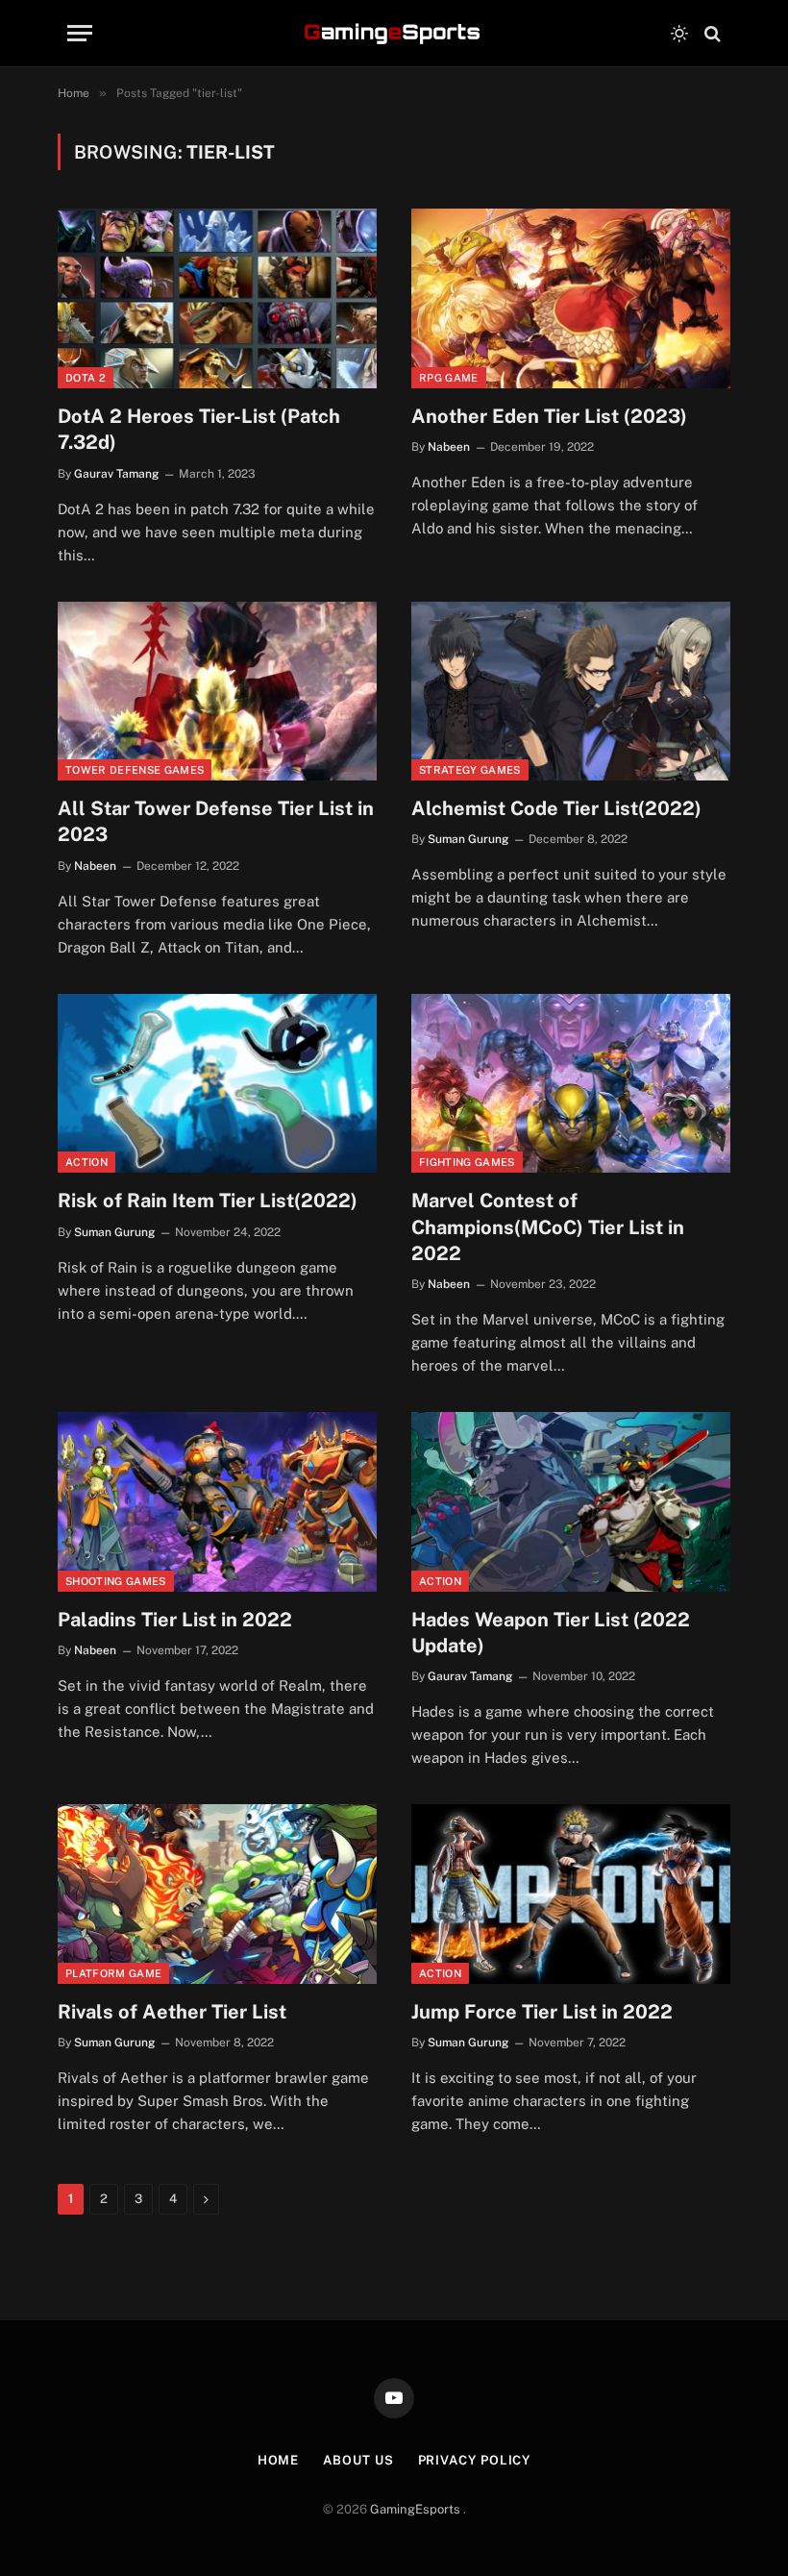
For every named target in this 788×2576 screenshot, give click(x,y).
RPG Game (449, 378)
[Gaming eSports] (394, 34)
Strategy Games (470, 770)
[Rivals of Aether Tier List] (217, 1894)
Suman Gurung (468, 839)
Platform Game (113, 1973)
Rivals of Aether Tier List (172, 2012)
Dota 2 (86, 378)
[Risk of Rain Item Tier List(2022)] (217, 1084)
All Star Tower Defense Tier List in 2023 (216, 821)
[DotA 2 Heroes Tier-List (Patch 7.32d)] (217, 298)
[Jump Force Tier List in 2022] (571, 1894)
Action (86, 1162)
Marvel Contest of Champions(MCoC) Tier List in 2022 (548, 1226)
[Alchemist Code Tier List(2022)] (571, 692)
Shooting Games (116, 1581)
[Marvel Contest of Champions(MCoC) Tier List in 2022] (571, 1084)
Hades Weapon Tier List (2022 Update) (551, 1633)
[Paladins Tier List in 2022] (217, 1502)
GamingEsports (417, 2509)
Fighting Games (467, 1162)
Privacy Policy (475, 2460)
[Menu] (80, 33)
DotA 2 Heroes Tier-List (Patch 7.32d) (199, 429)
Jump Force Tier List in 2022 (542, 2012)
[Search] (711, 33)
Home (279, 2460)
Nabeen (449, 447)
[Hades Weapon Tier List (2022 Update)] (571, 1502)
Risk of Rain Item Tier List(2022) (208, 1201)
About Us (358, 2460)
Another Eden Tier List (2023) (549, 416)
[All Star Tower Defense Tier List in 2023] (217, 692)
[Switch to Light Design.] (679, 34)
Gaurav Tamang (116, 474)
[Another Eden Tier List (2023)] (571, 298)
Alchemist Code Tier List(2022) (556, 808)
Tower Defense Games (135, 770)
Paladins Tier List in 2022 (175, 1620)
